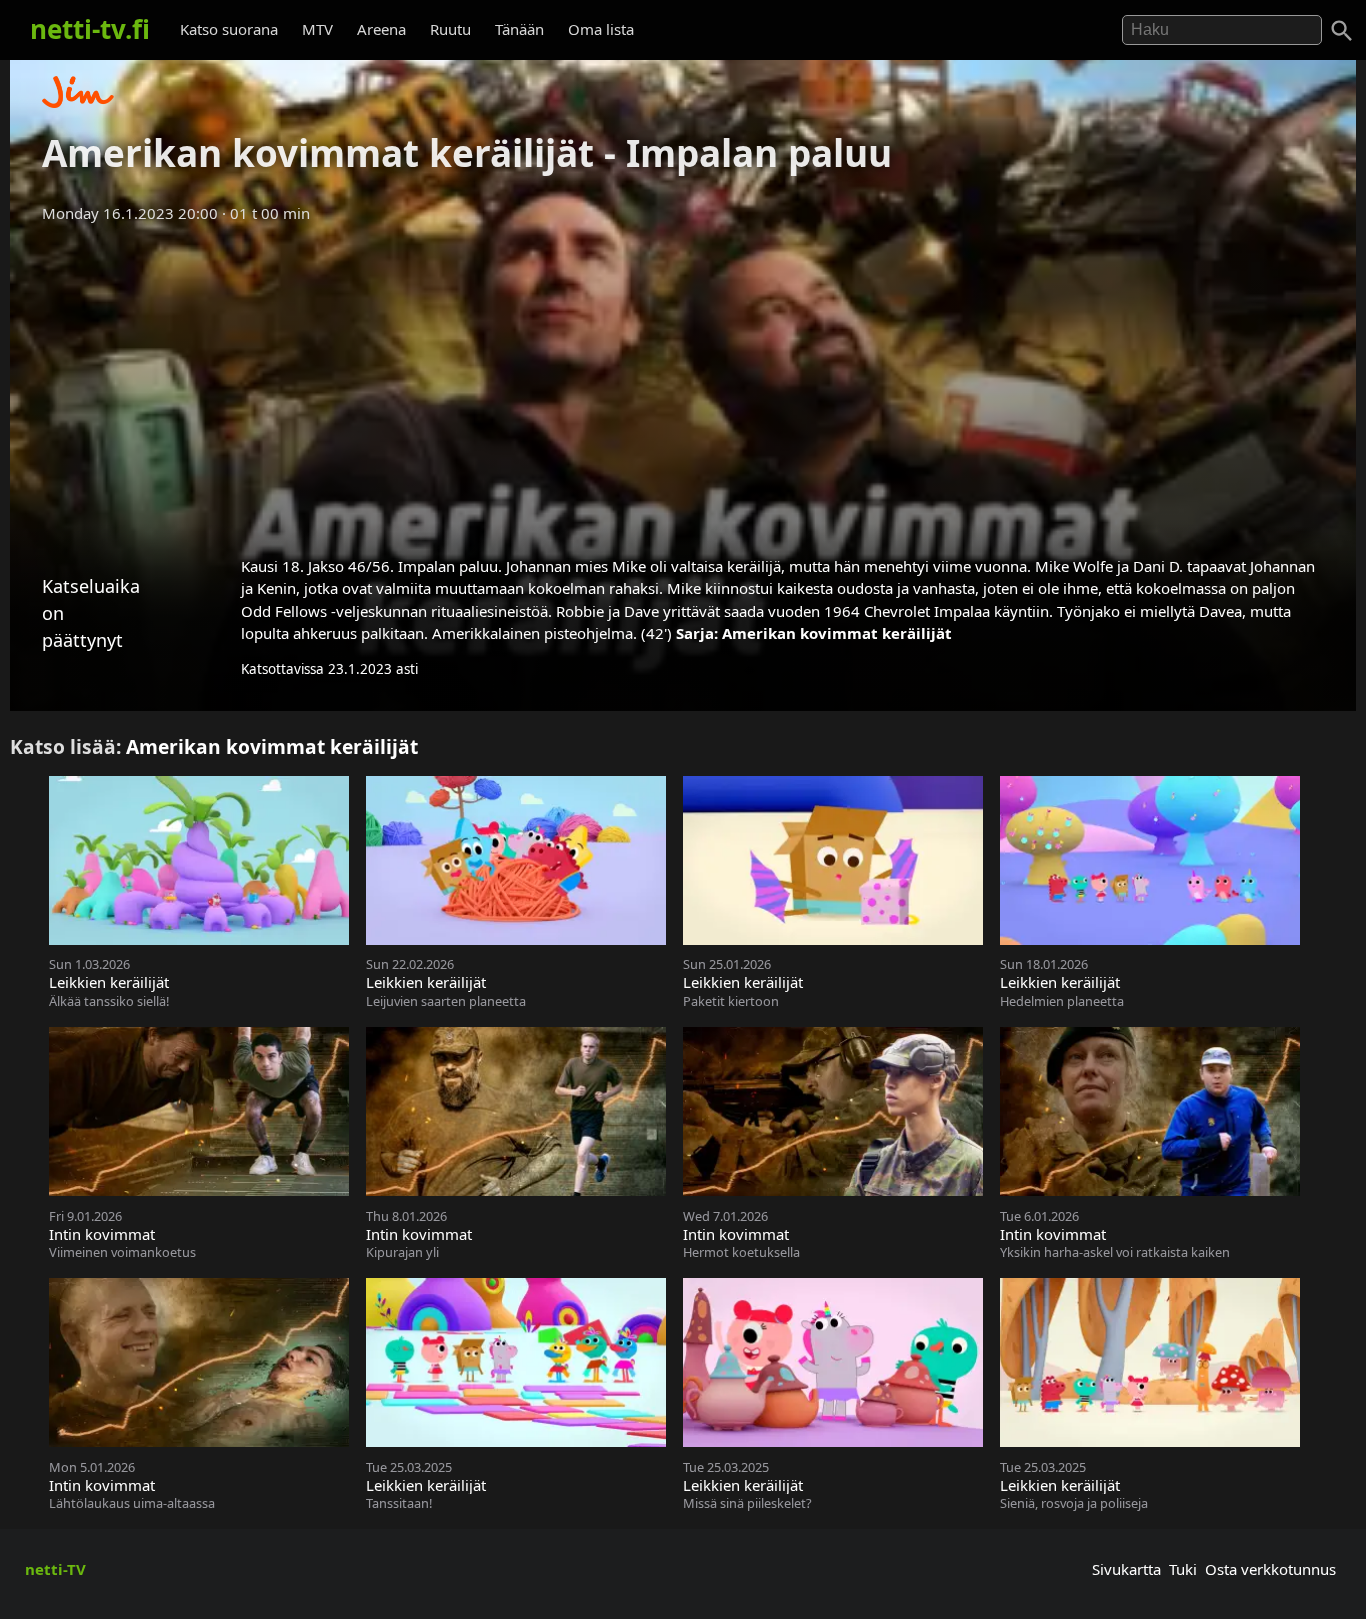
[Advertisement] (683, 383)
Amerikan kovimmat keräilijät (837, 633)
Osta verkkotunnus (1270, 1569)
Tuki (1183, 1569)
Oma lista (601, 29)
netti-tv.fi (90, 29)
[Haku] (1342, 31)
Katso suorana (229, 29)
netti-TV (55, 1569)
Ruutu (450, 29)
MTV (317, 29)
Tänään (519, 29)
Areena (381, 29)
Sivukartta (1126, 1569)
